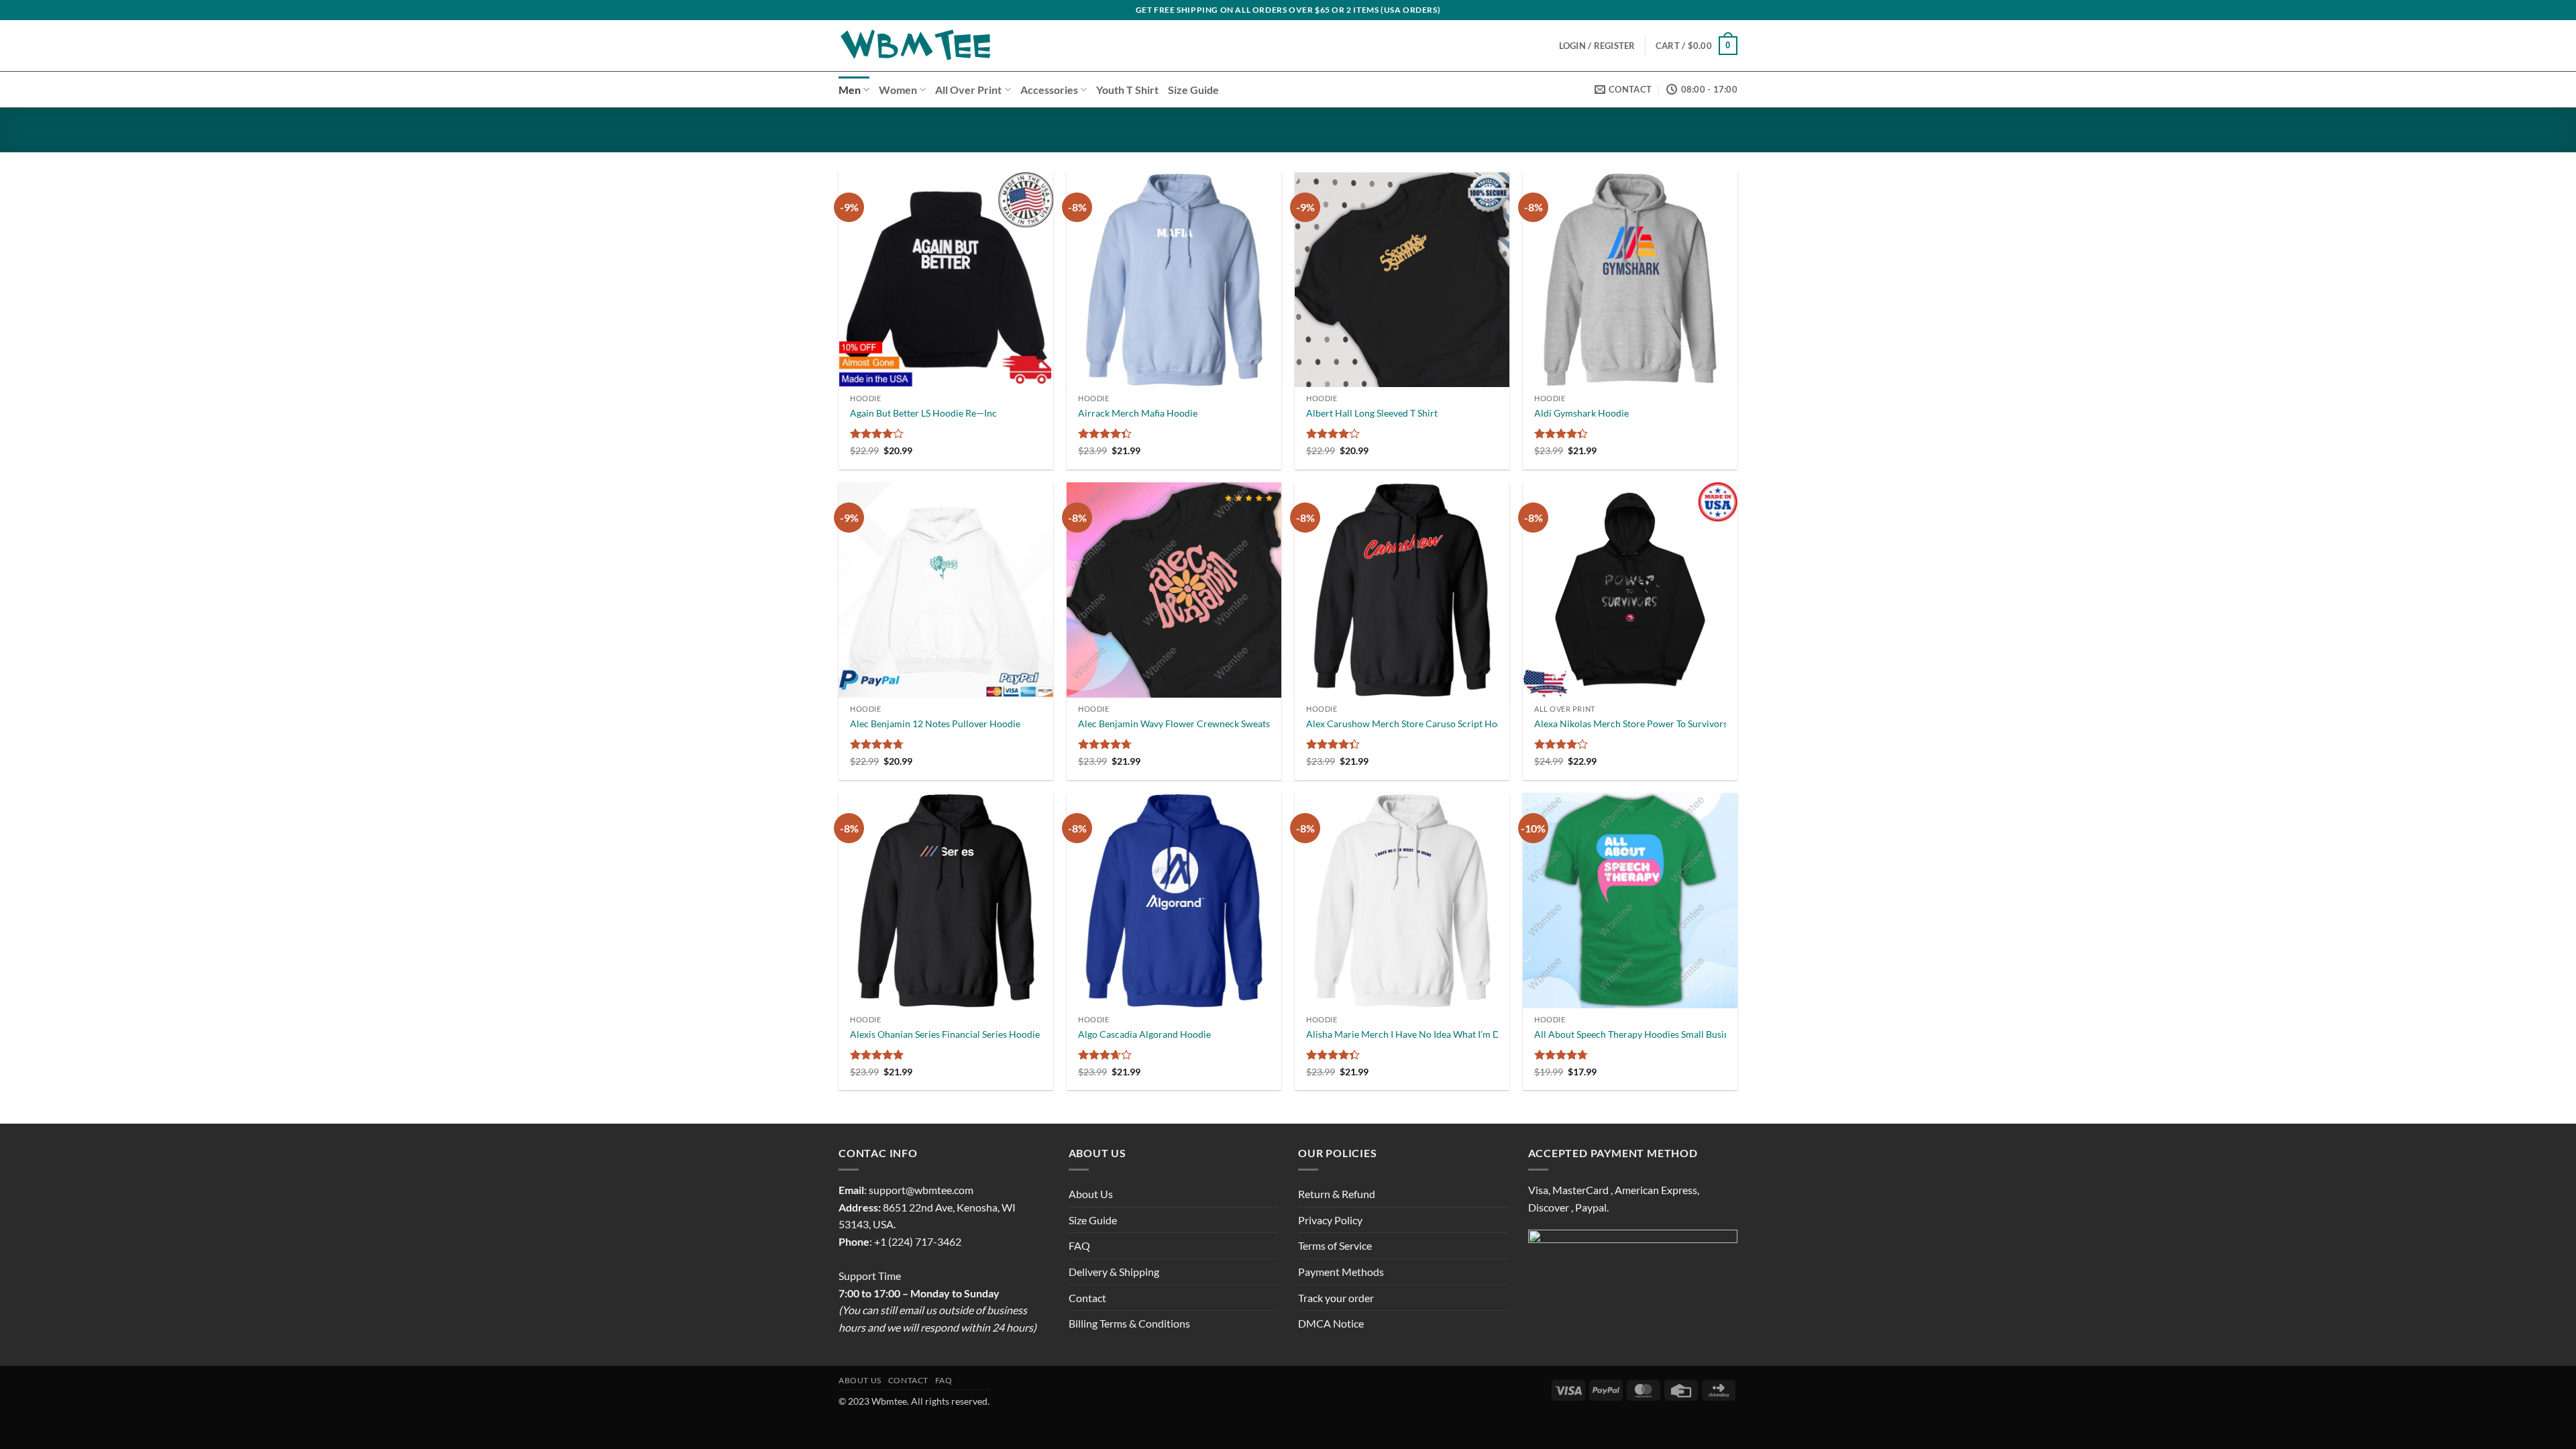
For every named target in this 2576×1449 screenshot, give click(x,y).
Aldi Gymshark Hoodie (1581, 413)
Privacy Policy (1330, 1220)
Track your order (1336, 1298)
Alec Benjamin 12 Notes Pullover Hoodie (935, 723)
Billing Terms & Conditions (1129, 1323)
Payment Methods (1341, 1272)
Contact (1087, 1298)
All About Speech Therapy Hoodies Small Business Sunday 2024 (1666, 1034)
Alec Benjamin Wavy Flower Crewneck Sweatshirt (1182, 723)
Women (898, 90)
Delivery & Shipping (1114, 1272)
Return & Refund (1337, 1194)
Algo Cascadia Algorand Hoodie (1144, 1034)
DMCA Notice (1331, 1323)
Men (850, 90)
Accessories (1049, 90)
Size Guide (1193, 90)
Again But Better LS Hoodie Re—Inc (923, 413)
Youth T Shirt (1127, 90)
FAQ (1079, 1245)
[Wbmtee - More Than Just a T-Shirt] (917, 46)
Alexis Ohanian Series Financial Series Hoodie (945, 1034)
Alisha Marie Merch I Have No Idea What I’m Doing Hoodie (1429, 1034)
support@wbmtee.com (921, 1190)
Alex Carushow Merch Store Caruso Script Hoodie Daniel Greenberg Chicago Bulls (1478, 723)
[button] (1697, 46)
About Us (1091, 1194)
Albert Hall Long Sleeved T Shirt (1372, 413)
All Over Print (968, 90)
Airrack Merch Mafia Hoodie (1138, 413)
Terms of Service (1335, 1245)
